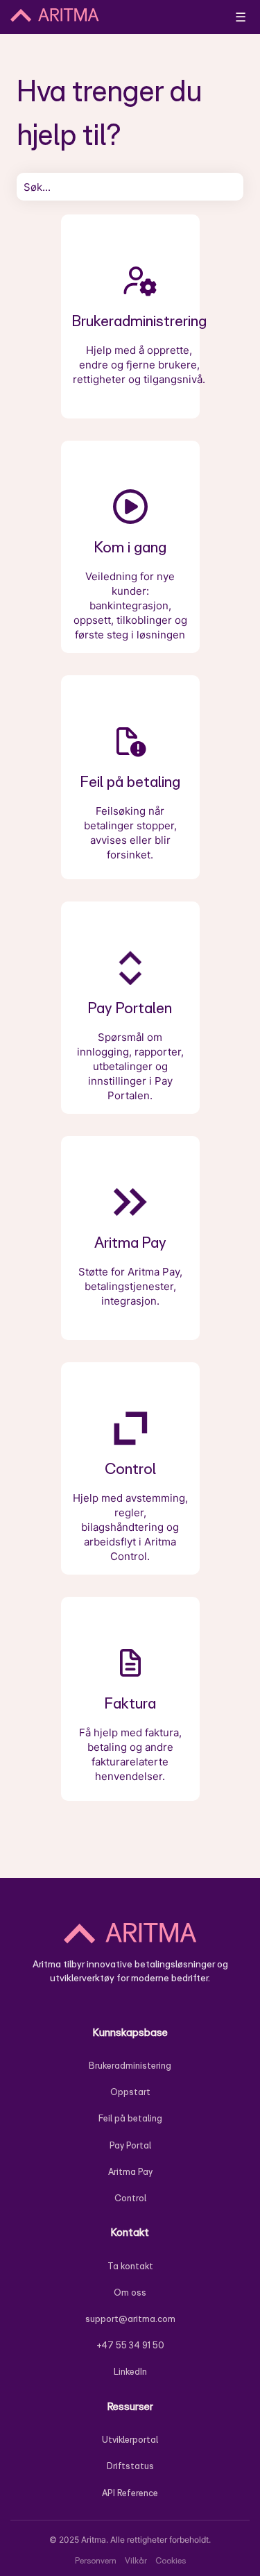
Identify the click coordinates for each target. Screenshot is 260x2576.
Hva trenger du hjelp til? (109, 112)
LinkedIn (130, 2372)
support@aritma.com (130, 2319)
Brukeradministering (130, 2066)
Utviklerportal (130, 2440)
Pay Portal (130, 2145)
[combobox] (130, 187)
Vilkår (136, 2560)
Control (130, 2198)
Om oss (130, 2293)
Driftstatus (130, 2466)
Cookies (171, 2560)
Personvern (96, 2560)
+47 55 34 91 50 (130, 2345)
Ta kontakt (130, 2266)
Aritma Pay (130, 2172)
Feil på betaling (130, 2118)
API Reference (130, 2493)
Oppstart (130, 2092)
